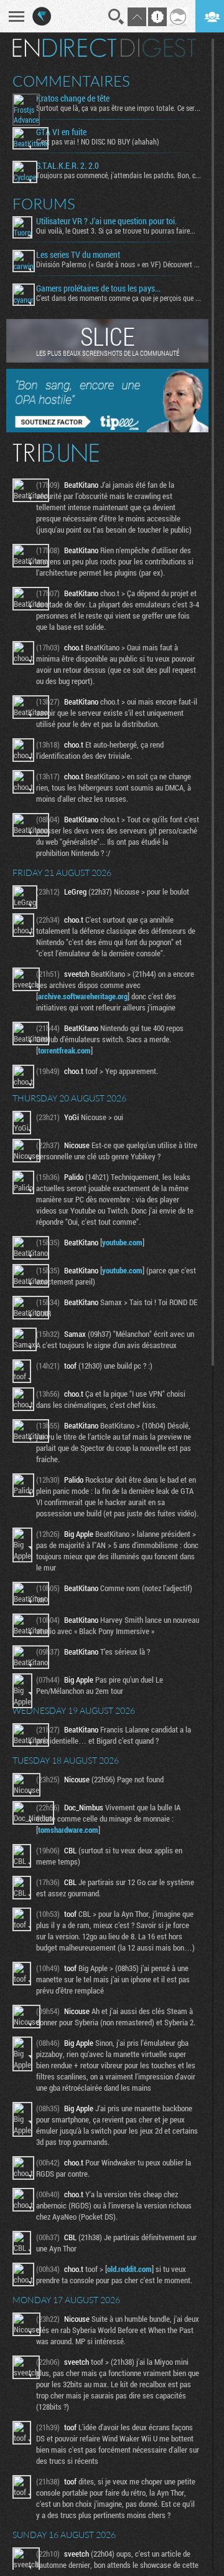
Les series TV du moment (78, 255)
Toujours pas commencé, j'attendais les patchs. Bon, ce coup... (119, 175)
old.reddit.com (129, 2269)
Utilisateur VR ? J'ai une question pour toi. (106, 221)
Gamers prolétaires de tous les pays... (98, 288)
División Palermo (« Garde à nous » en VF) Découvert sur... (119, 264)
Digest (158, 48)
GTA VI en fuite (61, 132)
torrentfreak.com (64, 1050)
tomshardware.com (68, 1830)
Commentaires (71, 81)
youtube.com (122, 1242)
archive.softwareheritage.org (83, 996)
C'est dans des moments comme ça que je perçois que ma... (119, 298)
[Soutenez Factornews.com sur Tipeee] (107, 429)
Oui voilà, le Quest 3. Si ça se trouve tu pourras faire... (116, 231)
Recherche (116, 17)
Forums (44, 204)
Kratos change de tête (73, 98)
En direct (64, 48)
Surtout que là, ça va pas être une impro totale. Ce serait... (119, 108)
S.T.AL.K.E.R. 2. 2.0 (68, 166)
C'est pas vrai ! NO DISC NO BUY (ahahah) (98, 141)
